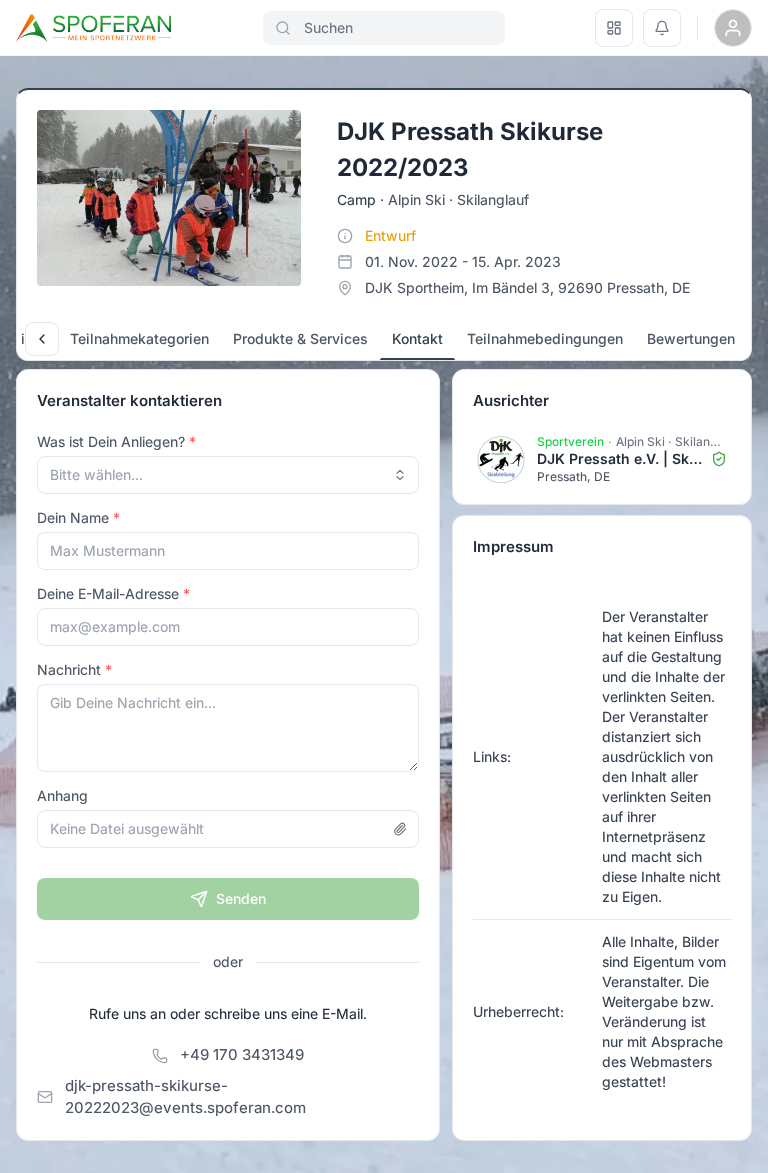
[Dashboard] (614, 28)
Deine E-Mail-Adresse (108, 593)
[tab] (139, 339)
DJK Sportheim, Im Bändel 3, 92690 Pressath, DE (527, 287)
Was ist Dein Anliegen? (111, 441)
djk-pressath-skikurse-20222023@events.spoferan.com (185, 1097)
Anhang (62, 795)
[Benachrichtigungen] (662, 28)
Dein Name (73, 517)
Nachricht (69, 669)
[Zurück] (42, 339)
